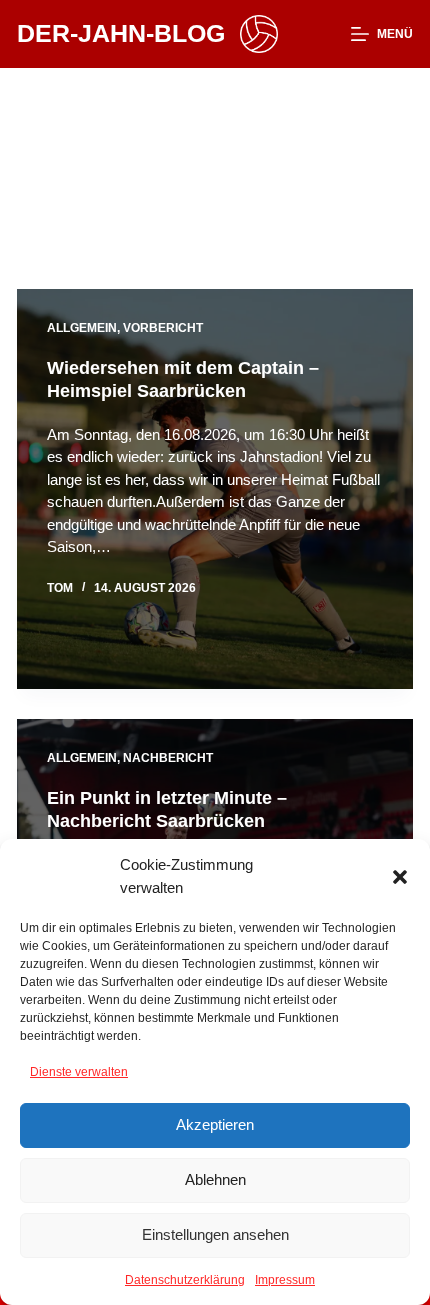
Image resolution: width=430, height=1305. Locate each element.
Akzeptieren (215, 1124)
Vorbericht (163, 328)
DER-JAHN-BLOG (121, 33)
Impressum (285, 1280)
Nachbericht (168, 758)
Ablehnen (215, 1179)
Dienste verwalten (79, 1072)
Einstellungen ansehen (215, 1234)
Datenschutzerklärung (185, 1280)
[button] (400, 877)
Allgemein (82, 328)
